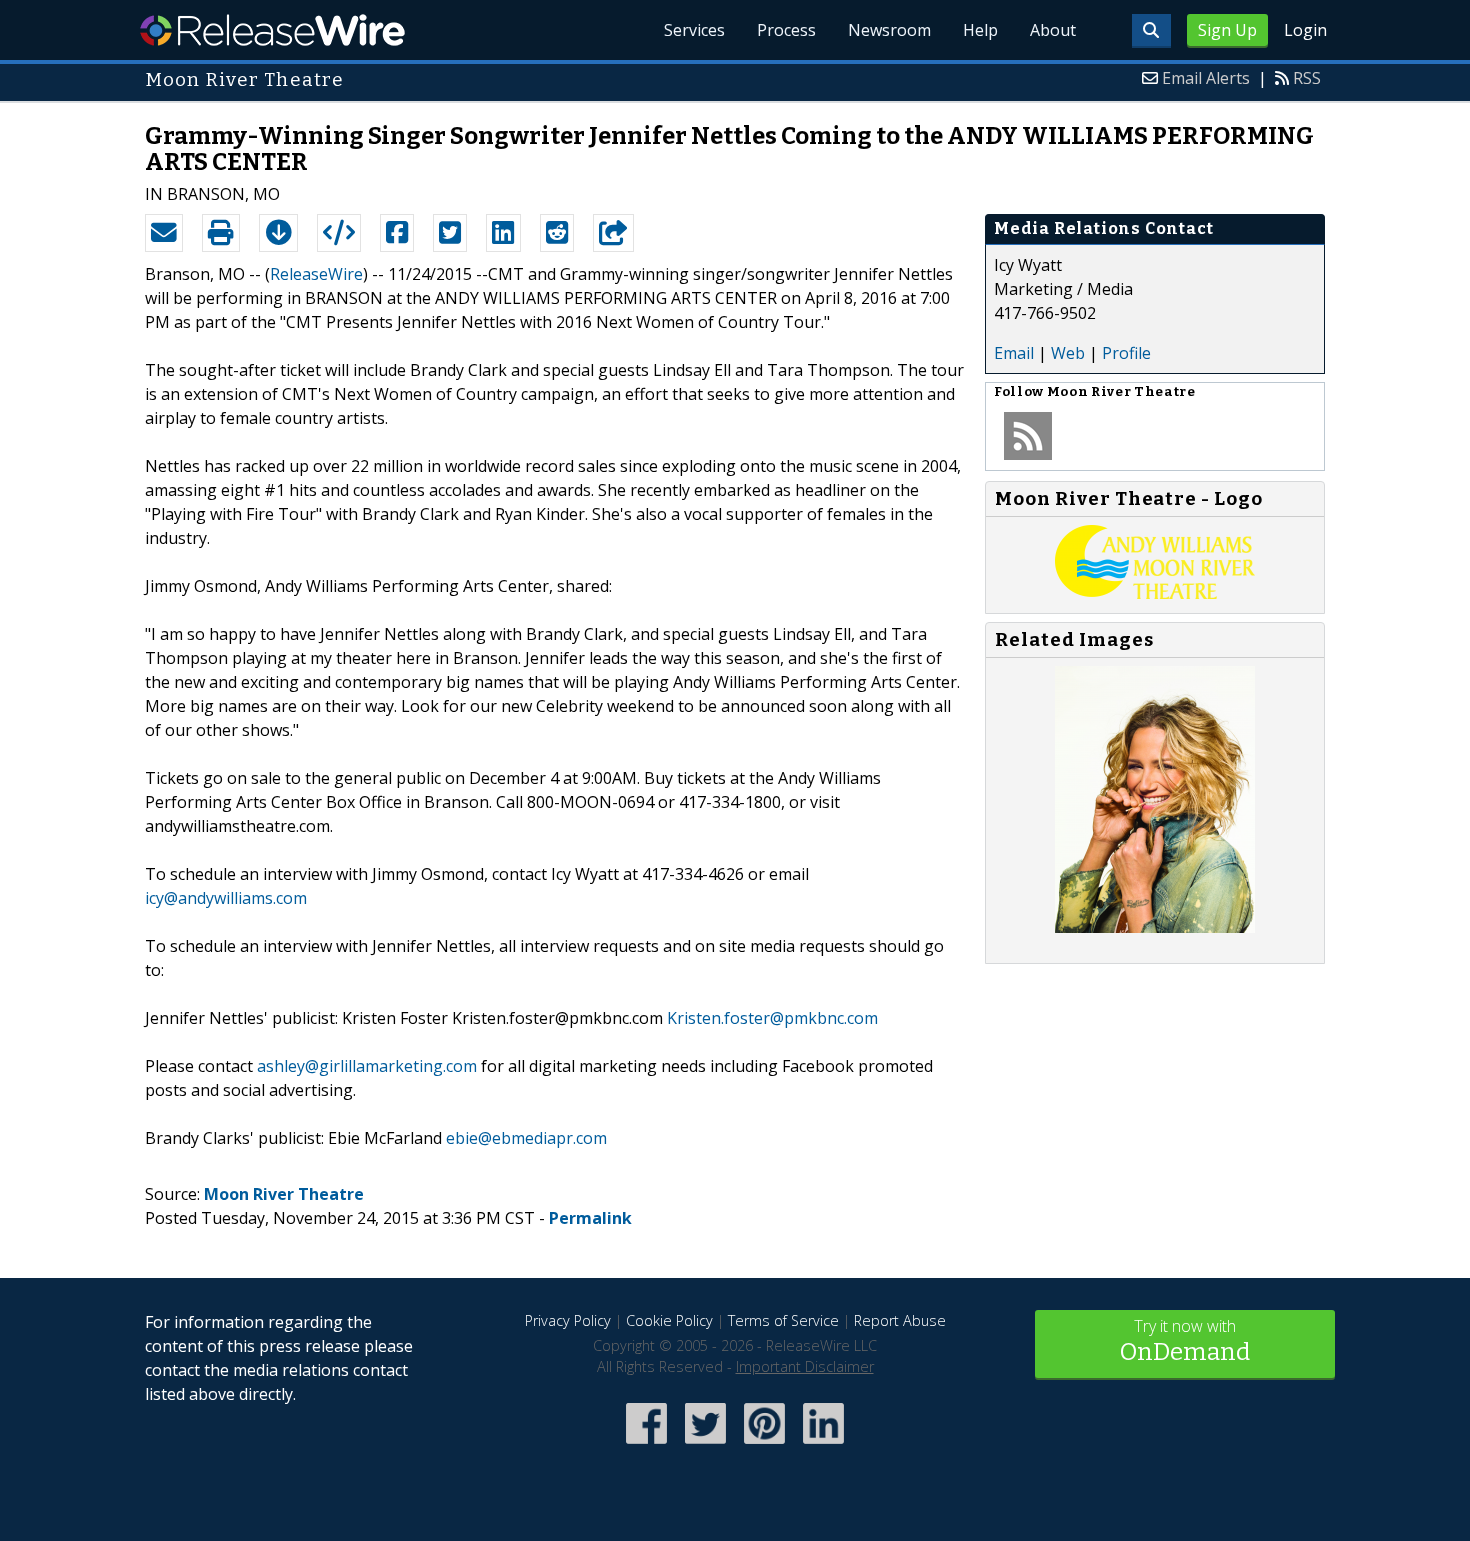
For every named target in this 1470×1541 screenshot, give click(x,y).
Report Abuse (900, 1320)
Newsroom (889, 30)
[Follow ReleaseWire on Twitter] (705, 1445)
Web (1068, 353)
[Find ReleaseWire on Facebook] (646, 1445)
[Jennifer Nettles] (1155, 927)
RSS (1307, 78)
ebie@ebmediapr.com (526, 1138)
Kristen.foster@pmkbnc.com (772, 1018)
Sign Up (1227, 30)
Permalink (590, 1218)
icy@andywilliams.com (226, 898)
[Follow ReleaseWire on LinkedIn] (823, 1445)
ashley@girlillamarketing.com (367, 1066)
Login (1305, 30)
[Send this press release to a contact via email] (164, 233)
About (1053, 30)
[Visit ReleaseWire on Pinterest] (764, 1445)
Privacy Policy (568, 1320)
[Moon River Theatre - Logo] (1155, 593)
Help (980, 30)
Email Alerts (1206, 78)
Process (786, 30)
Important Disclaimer (805, 1366)
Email (1014, 353)
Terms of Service (783, 1320)
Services (694, 30)
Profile (1126, 353)
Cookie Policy (669, 1320)
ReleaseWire (272, 30)
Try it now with (1185, 1340)
